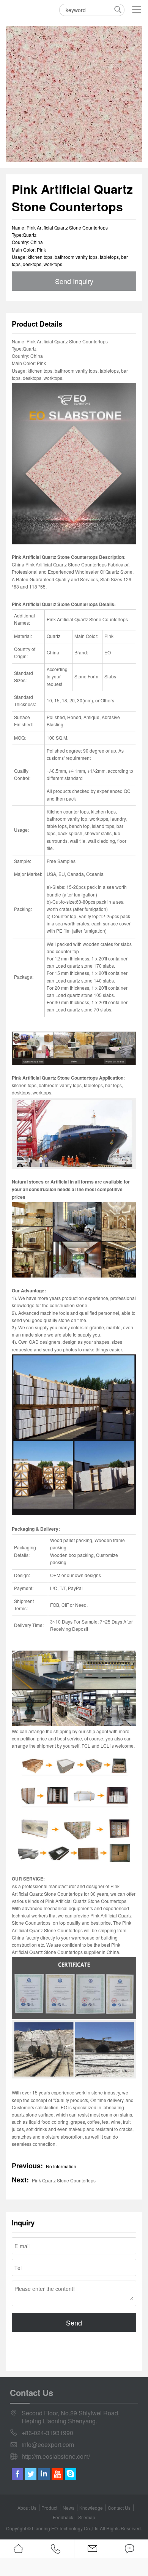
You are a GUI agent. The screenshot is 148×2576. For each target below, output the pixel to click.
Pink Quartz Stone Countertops (64, 2180)
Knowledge (91, 2508)
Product (49, 2508)
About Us (27, 2508)
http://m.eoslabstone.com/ (56, 2457)
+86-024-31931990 (47, 2433)
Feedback (63, 2517)
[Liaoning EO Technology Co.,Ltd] (15, 10)
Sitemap (87, 2517)
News (68, 2508)
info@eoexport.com (48, 2445)
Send (74, 2322)
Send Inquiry (74, 281)
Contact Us (119, 2508)
